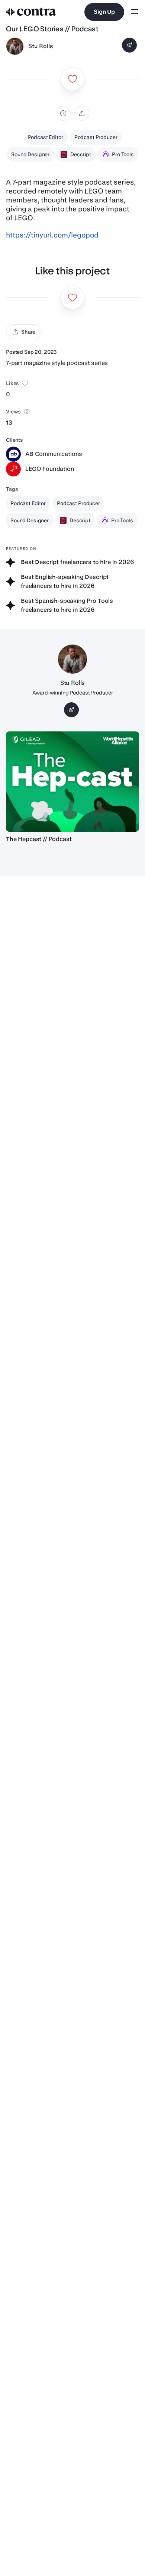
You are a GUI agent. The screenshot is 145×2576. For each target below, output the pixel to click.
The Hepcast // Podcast (39, 839)
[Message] (129, 45)
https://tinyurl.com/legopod (52, 235)
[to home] (31, 12)
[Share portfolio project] (82, 113)
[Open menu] (135, 12)
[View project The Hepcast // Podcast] (72, 782)
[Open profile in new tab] (15, 46)
